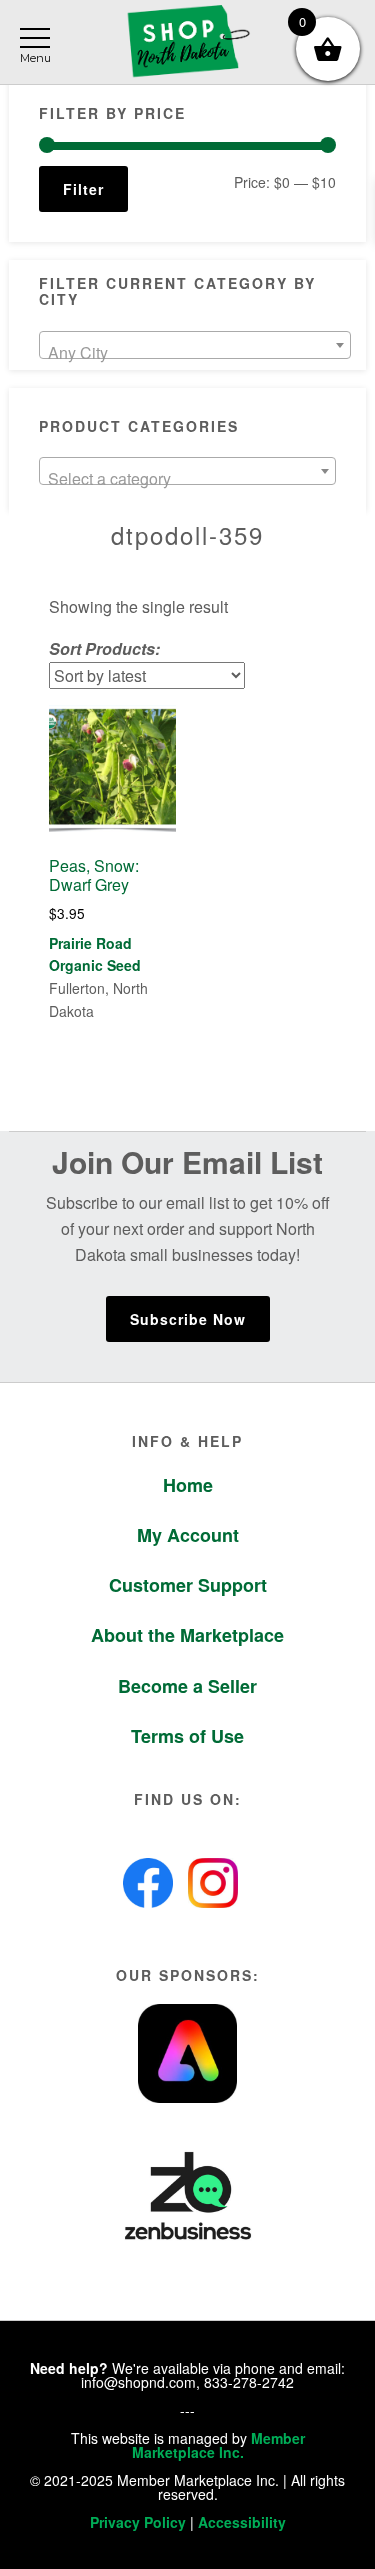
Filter (83, 189)
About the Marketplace (187, 1635)
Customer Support (188, 1585)
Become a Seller (187, 1686)
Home (188, 1485)
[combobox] (194, 345)
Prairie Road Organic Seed (95, 954)
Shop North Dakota (187, 42)
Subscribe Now (188, 1319)
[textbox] (194, 353)
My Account (188, 1535)
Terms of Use (187, 1736)
